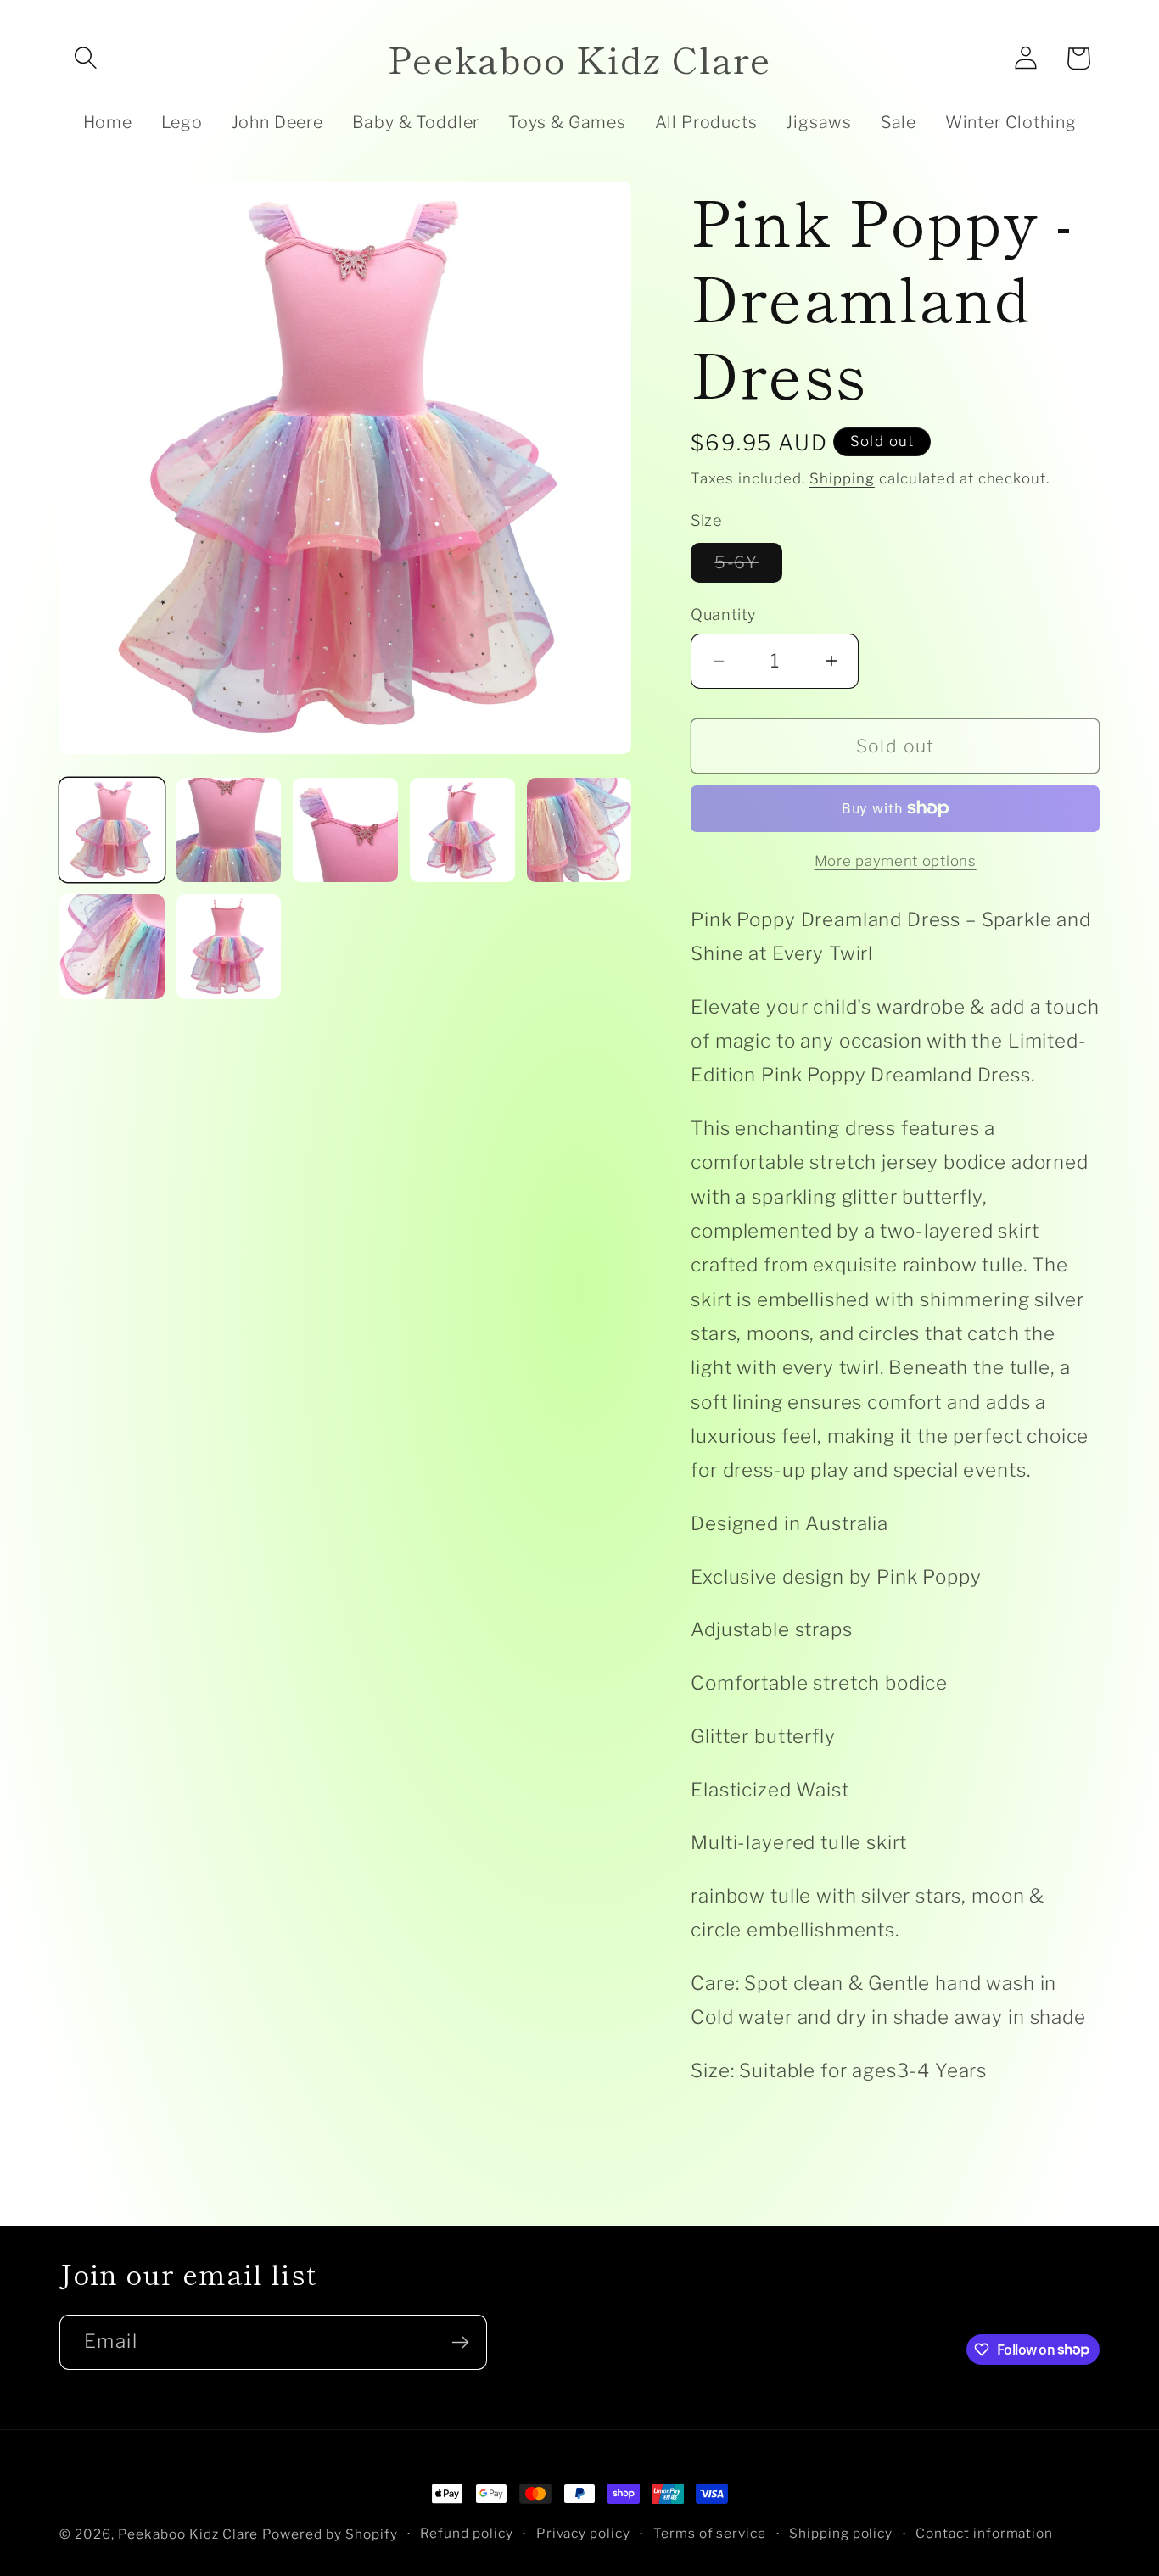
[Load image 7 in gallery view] (229, 947)
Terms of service (710, 2533)
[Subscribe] (460, 2342)
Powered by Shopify (330, 2534)
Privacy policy (584, 2533)
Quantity (723, 614)
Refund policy (467, 2533)
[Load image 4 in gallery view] (462, 830)
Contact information (985, 2533)
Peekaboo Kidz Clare (188, 2534)
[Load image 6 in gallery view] (112, 947)
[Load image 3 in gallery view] (345, 830)
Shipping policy (841, 2533)
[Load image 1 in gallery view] (112, 830)
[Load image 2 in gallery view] (229, 830)
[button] (86, 59)
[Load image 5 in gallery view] (579, 830)
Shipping (842, 478)
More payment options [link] (896, 861)
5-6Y (748, 567)
